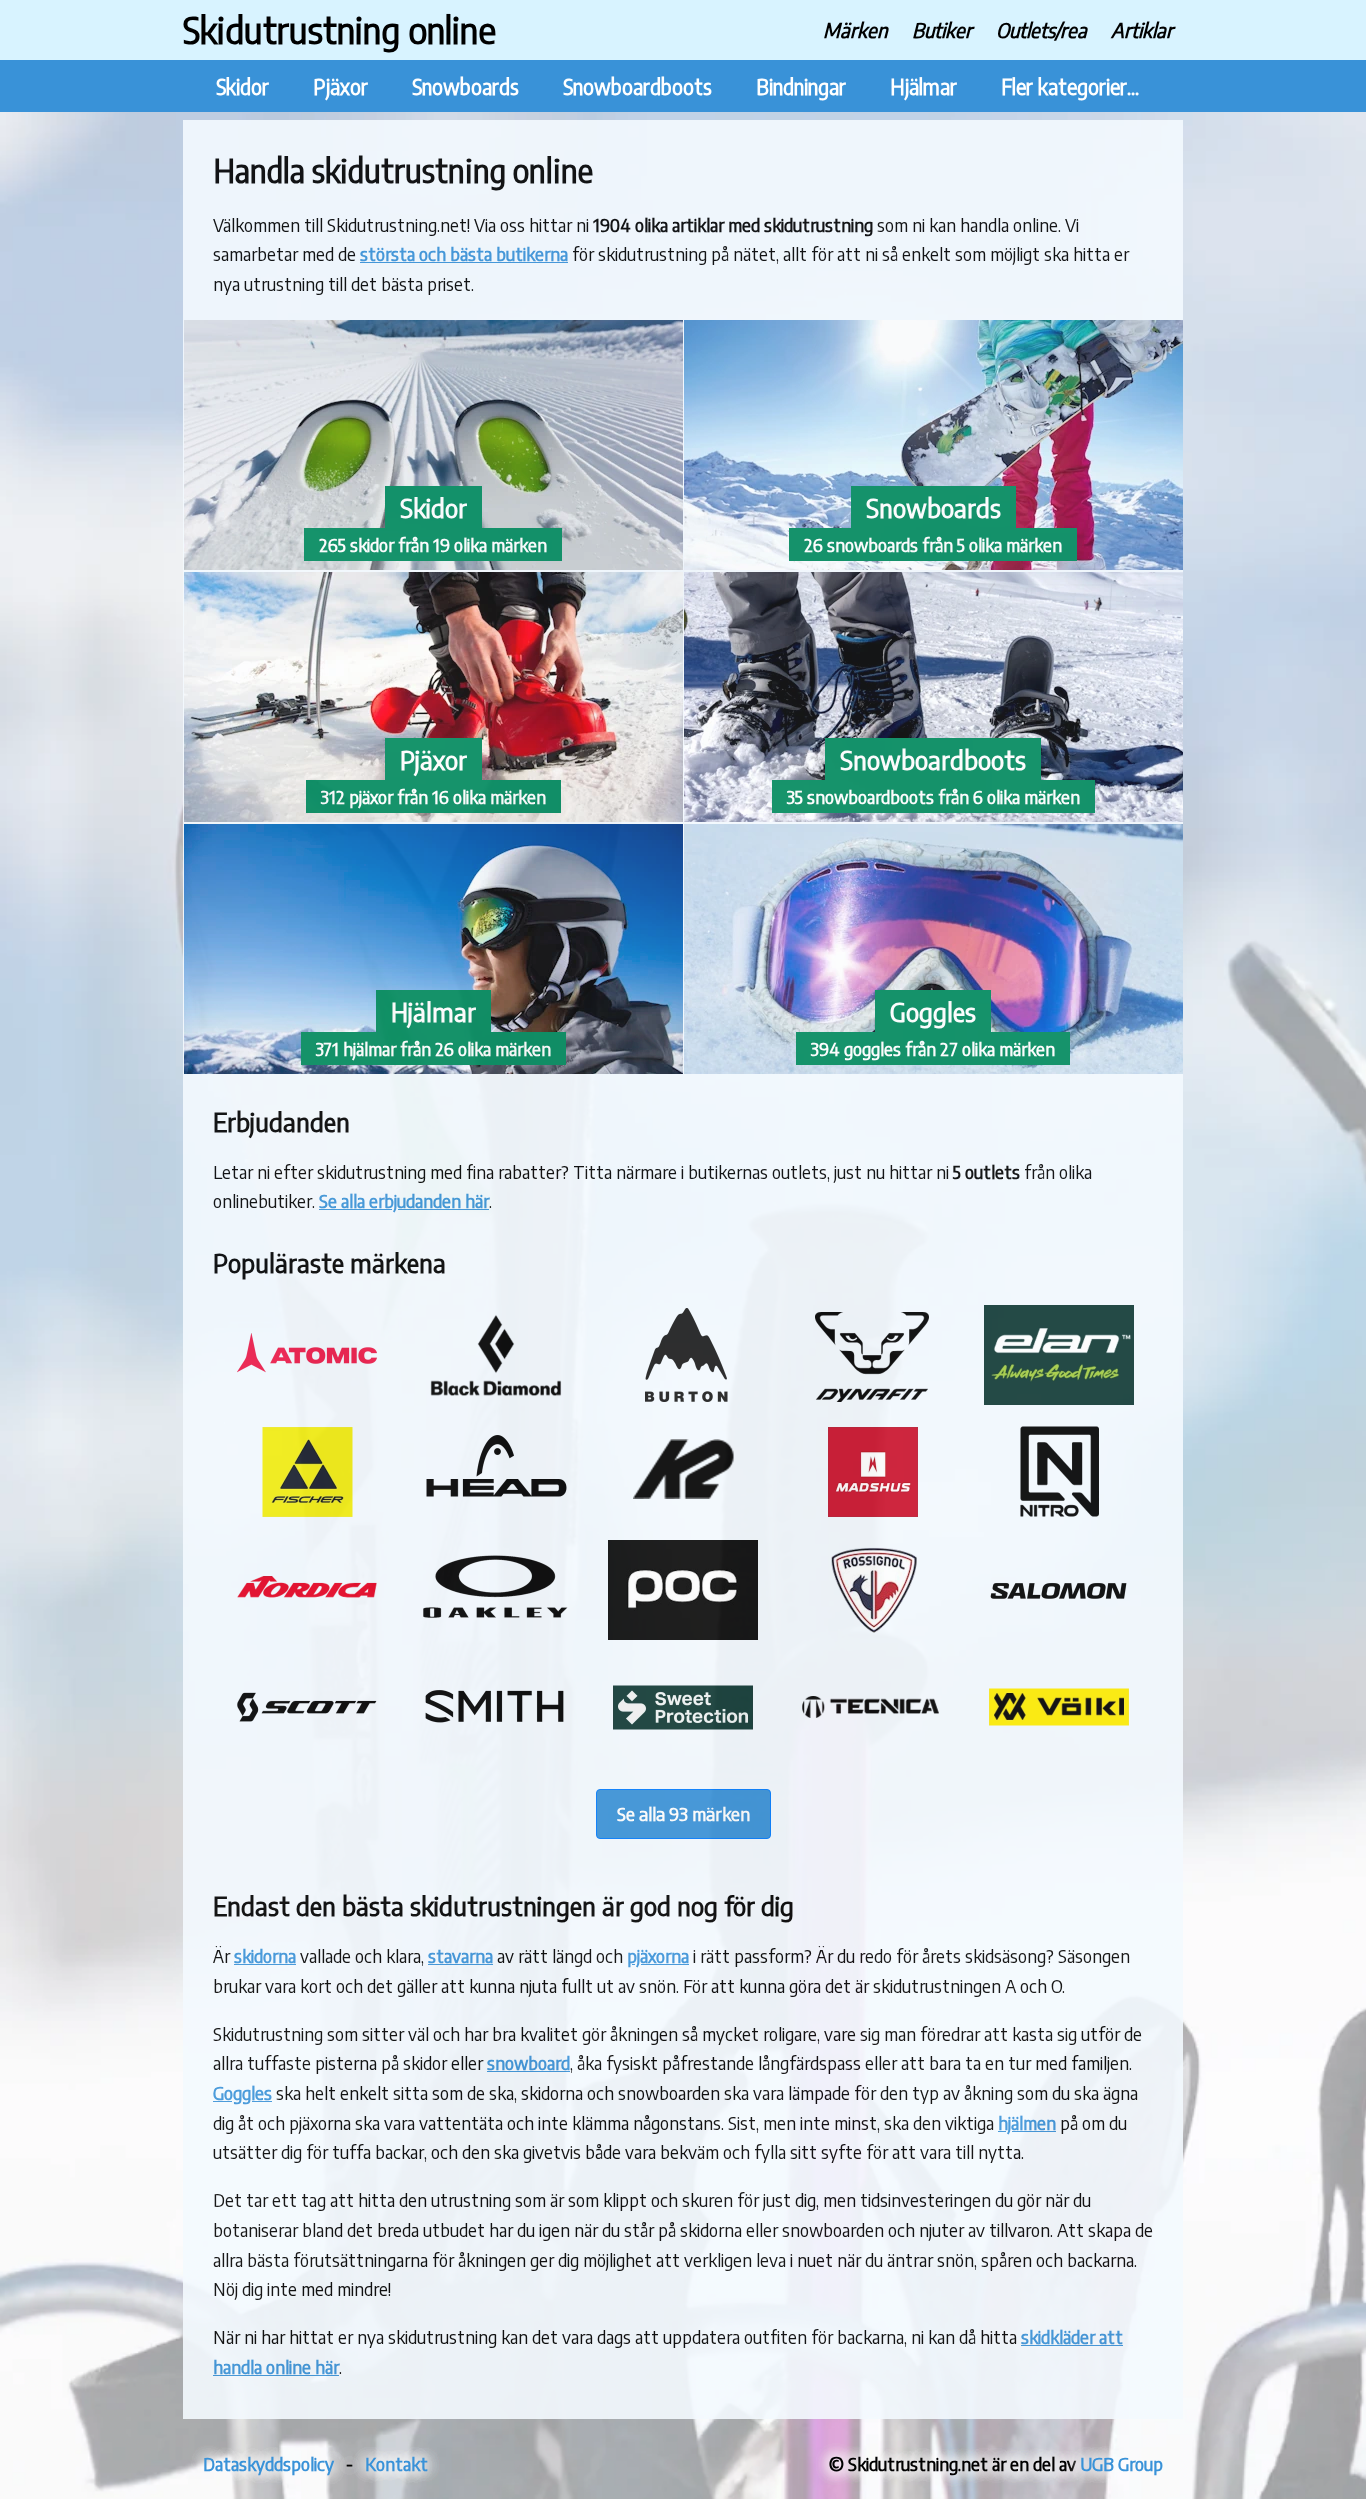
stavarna (460, 1955)
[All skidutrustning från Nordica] (307, 1632)
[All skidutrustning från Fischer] (307, 1514)
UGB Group (1121, 2463)
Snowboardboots (637, 86)
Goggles (242, 2092)
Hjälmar (923, 86)
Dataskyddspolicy (268, 2463)
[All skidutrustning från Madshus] (871, 1514)
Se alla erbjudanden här (404, 1200)
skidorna (265, 1955)
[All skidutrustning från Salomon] (1059, 1632)
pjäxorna (658, 1955)
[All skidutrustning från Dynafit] (871, 1397)
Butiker (942, 29)
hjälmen (1027, 2122)
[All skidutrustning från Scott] (307, 1750)
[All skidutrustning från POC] (683, 1632)
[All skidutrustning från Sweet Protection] (683, 1750)
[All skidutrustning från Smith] (495, 1750)
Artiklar (1142, 29)
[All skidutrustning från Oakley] (495, 1632)
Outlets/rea (1041, 29)
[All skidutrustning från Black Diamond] (495, 1397)
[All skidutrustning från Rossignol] (871, 1632)
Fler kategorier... (1070, 86)
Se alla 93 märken (683, 1813)
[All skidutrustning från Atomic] (307, 1397)
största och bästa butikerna (464, 253)
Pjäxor (340, 86)
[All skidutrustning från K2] (683, 1514)
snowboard (528, 2062)
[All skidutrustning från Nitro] (1059, 1514)
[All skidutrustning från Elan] (1059, 1397)
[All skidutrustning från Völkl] (1059, 1750)
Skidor (242, 86)
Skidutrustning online (339, 29)
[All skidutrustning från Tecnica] (871, 1750)
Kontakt (396, 2463)
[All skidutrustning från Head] (495, 1514)
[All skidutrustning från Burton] (683, 1397)
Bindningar (801, 86)
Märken (855, 29)
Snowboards (465, 86)
